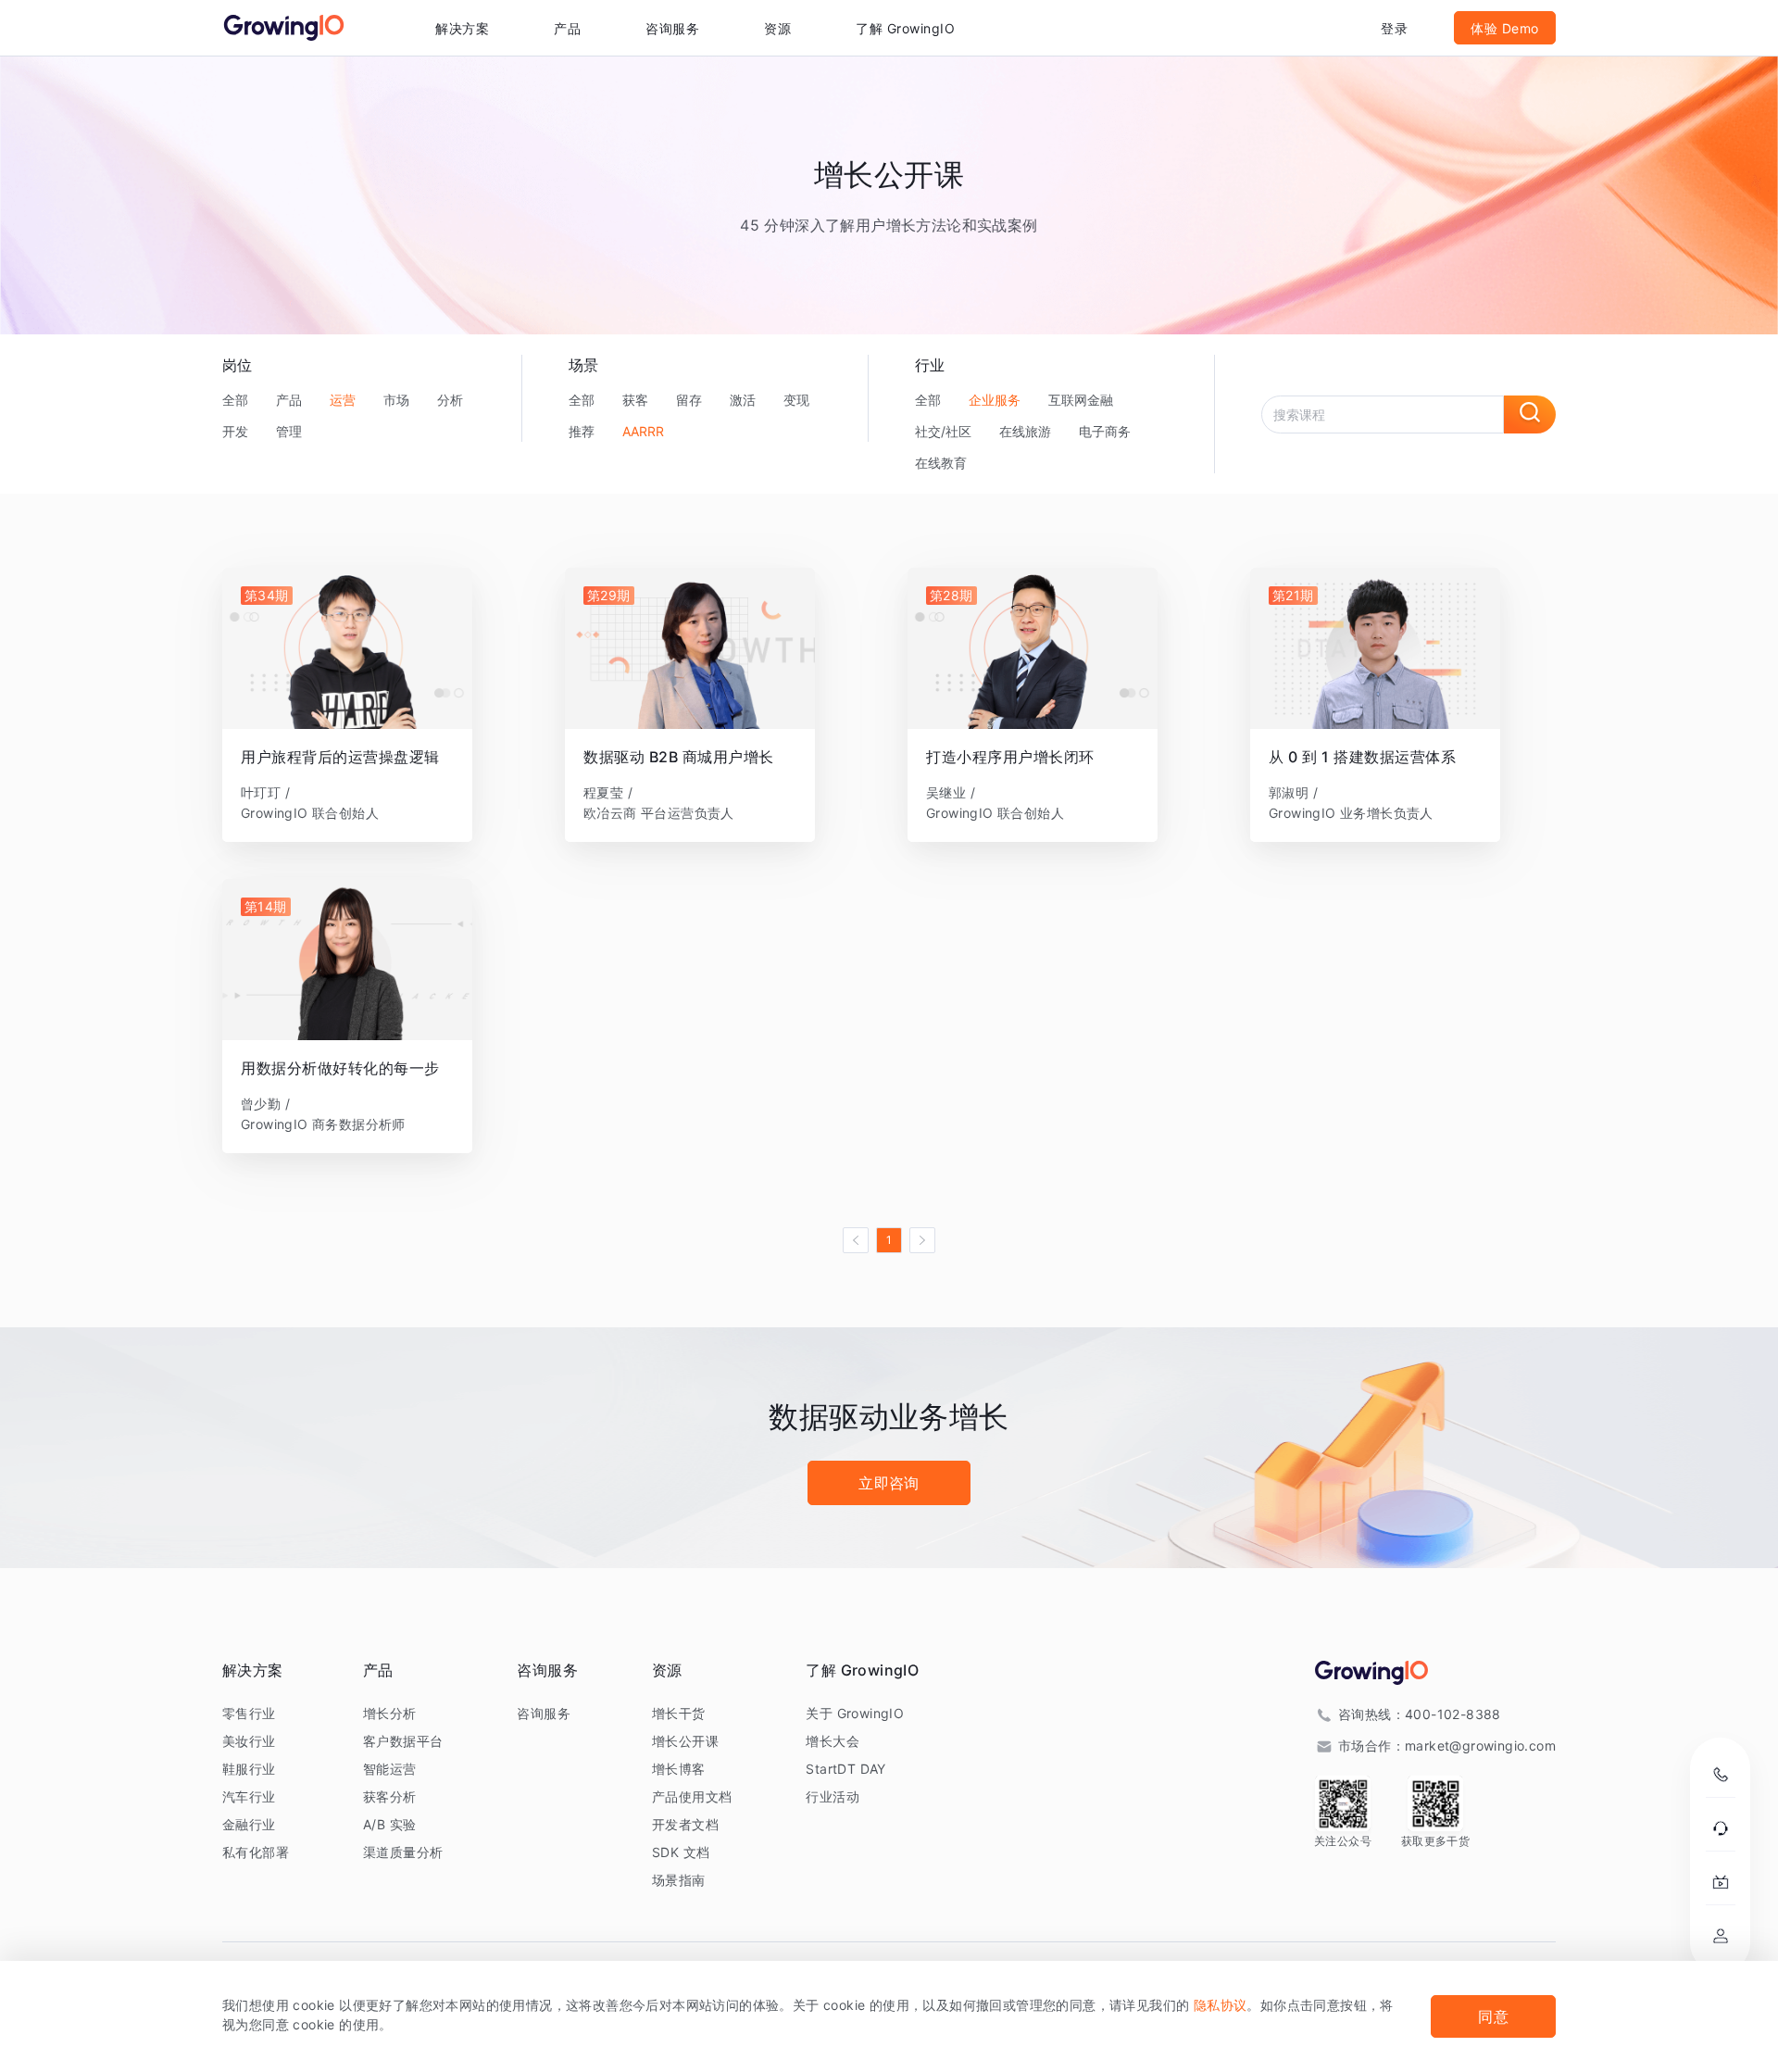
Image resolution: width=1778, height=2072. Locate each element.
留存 (689, 400)
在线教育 (941, 463)
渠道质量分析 (403, 1852)
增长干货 (679, 1713)
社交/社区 (943, 431)
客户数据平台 (403, 1741)
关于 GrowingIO (855, 1713)
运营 (343, 400)
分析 (450, 400)
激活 (743, 400)
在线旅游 (1025, 431)
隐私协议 (1221, 2005)
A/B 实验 (389, 1824)
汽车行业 (249, 1796)
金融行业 (249, 1824)
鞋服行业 (249, 1769)
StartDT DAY (845, 1769)
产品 (289, 400)
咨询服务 (672, 28)
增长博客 (679, 1769)
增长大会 (833, 1741)
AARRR (643, 431)
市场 (396, 400)
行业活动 (833, 1796)
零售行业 (249, 1713)
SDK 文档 (681, 1852)
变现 (796, 400)
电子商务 (1105, 431)
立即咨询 (889, 1483)
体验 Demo (1505, 28)
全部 (235, 400)
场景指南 (679, 1880)
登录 (1394, 28)
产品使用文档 (692, 1796)
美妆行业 (249, 1741)
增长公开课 (685, 1741)
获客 (635, 400)
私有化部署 (256, 1852)
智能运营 (390, 1769)
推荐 (582, 431)
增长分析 (390, 1713)
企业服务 (995, 400)
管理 (289, 431)
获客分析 (390, 1796)
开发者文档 (685, 1824)
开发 (235, 431)
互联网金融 (1081, 400)
